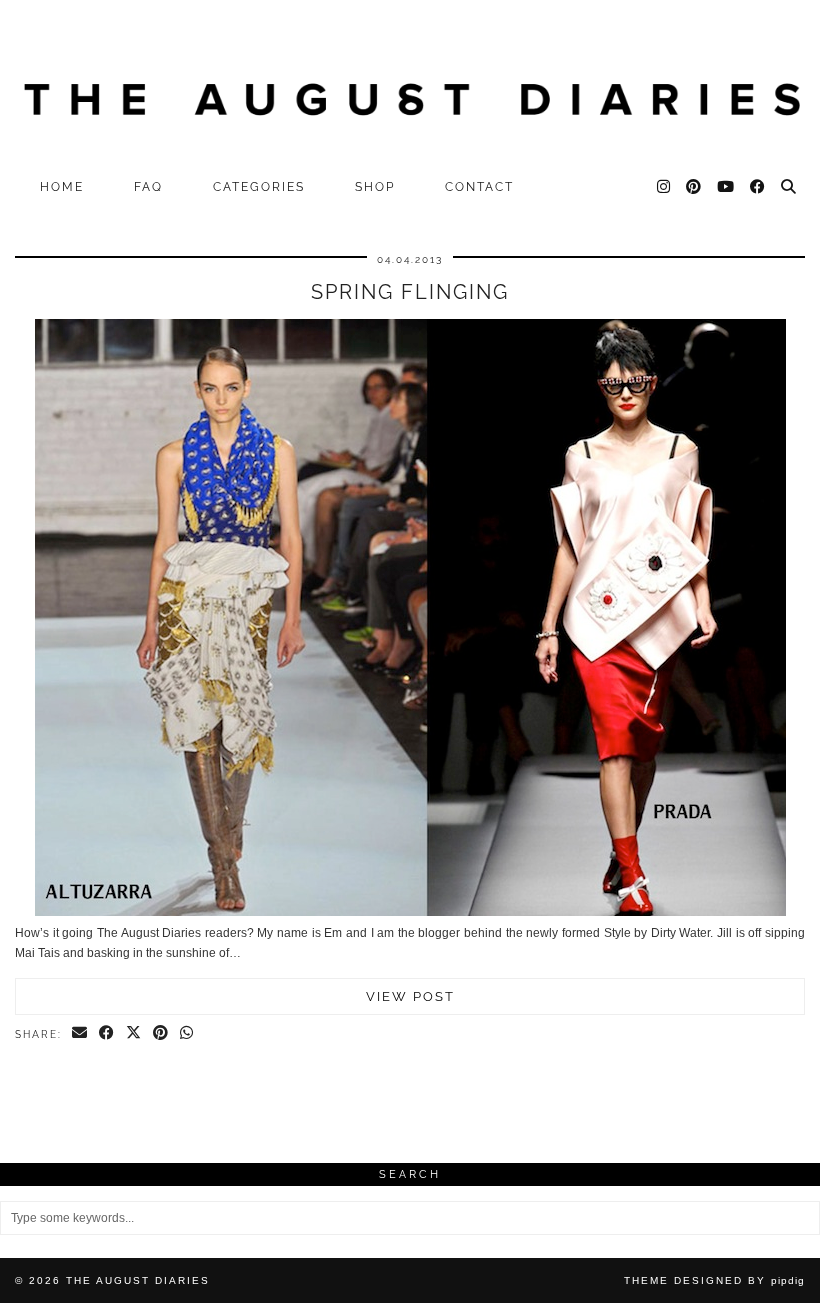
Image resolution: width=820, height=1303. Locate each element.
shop (375, 187)
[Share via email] (80, 1034)
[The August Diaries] (410, 84)
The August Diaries (138, 1280)
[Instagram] (664, 187)
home (62, 187)
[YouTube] (726, 187)
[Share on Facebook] (107, 1034)
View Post (410, 996)
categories (259, 187)
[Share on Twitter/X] (134, 1034)
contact (479, 187)
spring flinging (410, 292)
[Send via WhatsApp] (187, 1034)
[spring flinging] (410, 912)
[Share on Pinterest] (161, 1034)
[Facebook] (758, 187)
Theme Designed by (714, 1280)
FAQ (148, 187)
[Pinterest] (694, 187)
